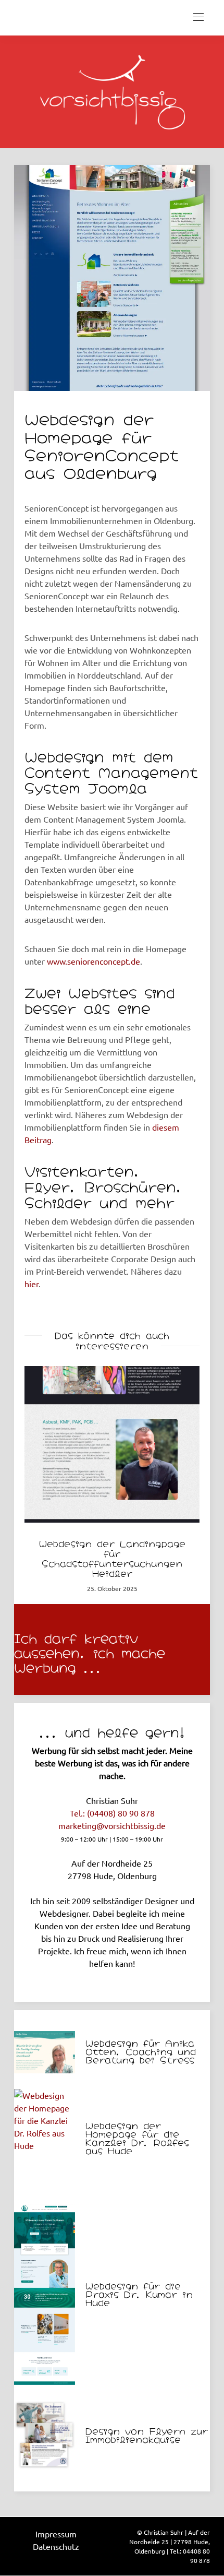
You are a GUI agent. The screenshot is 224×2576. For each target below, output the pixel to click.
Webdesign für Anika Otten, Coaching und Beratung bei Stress (141, 2051)
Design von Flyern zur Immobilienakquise (147, 2435)
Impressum (56, 2534)
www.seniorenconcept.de (94, 961)
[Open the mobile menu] (198, 17)
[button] (40, 1485)
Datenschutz (56, 2546)
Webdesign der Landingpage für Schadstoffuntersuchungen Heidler (112, 1558)
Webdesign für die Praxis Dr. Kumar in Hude (139, 2294)
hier (32, 1284)
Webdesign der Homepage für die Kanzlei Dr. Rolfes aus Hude (137, 2138)
